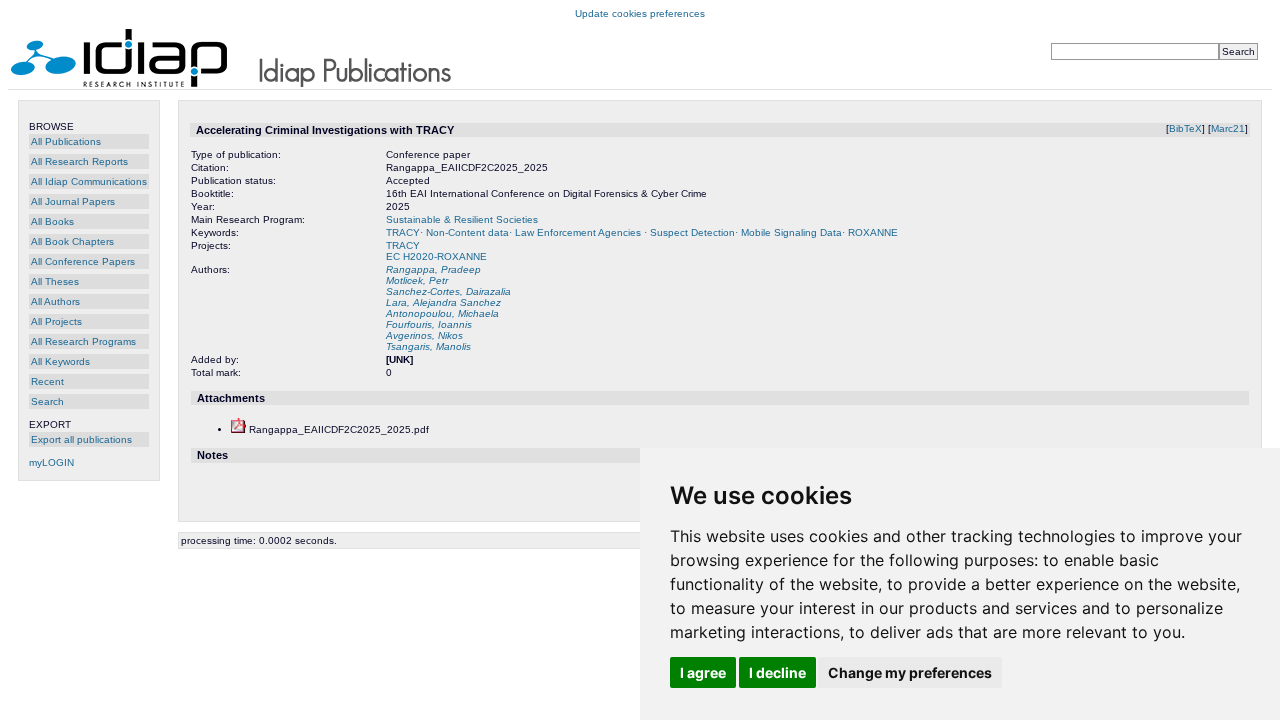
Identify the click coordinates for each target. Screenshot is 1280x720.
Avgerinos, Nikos (424, 335)
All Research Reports (79, 161)
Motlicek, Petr (417, 280)
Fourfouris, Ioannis (429, 324)
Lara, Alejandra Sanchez (443, 302)
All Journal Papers (73, 201)
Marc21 (1228, 128)
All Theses (55, 281)
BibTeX (1185, 128)
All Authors (55, 301)
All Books (52, 221)
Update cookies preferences (640, 13)
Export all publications (81, 439)
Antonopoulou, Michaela (442, 313)
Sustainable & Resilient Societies (462, 219)
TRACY (403, 245)
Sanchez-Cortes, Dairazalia (448, 291)
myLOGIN (51, 462)
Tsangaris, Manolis (428, 346)
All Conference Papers (83, 261)
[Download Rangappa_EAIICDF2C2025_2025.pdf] (238, 429)
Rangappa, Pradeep (433, 269)
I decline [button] (777, 672)
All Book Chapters (72, 241)
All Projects (56, 321)
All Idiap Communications (89, 181)
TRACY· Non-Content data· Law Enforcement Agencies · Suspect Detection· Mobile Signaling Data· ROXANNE (642, 232)
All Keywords (60, 361)
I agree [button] (703, 672)
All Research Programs (83, 341)
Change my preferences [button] (910, 672)
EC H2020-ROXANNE (436, 256)
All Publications (66, 141)
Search (47, 401)
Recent (47, 381)
